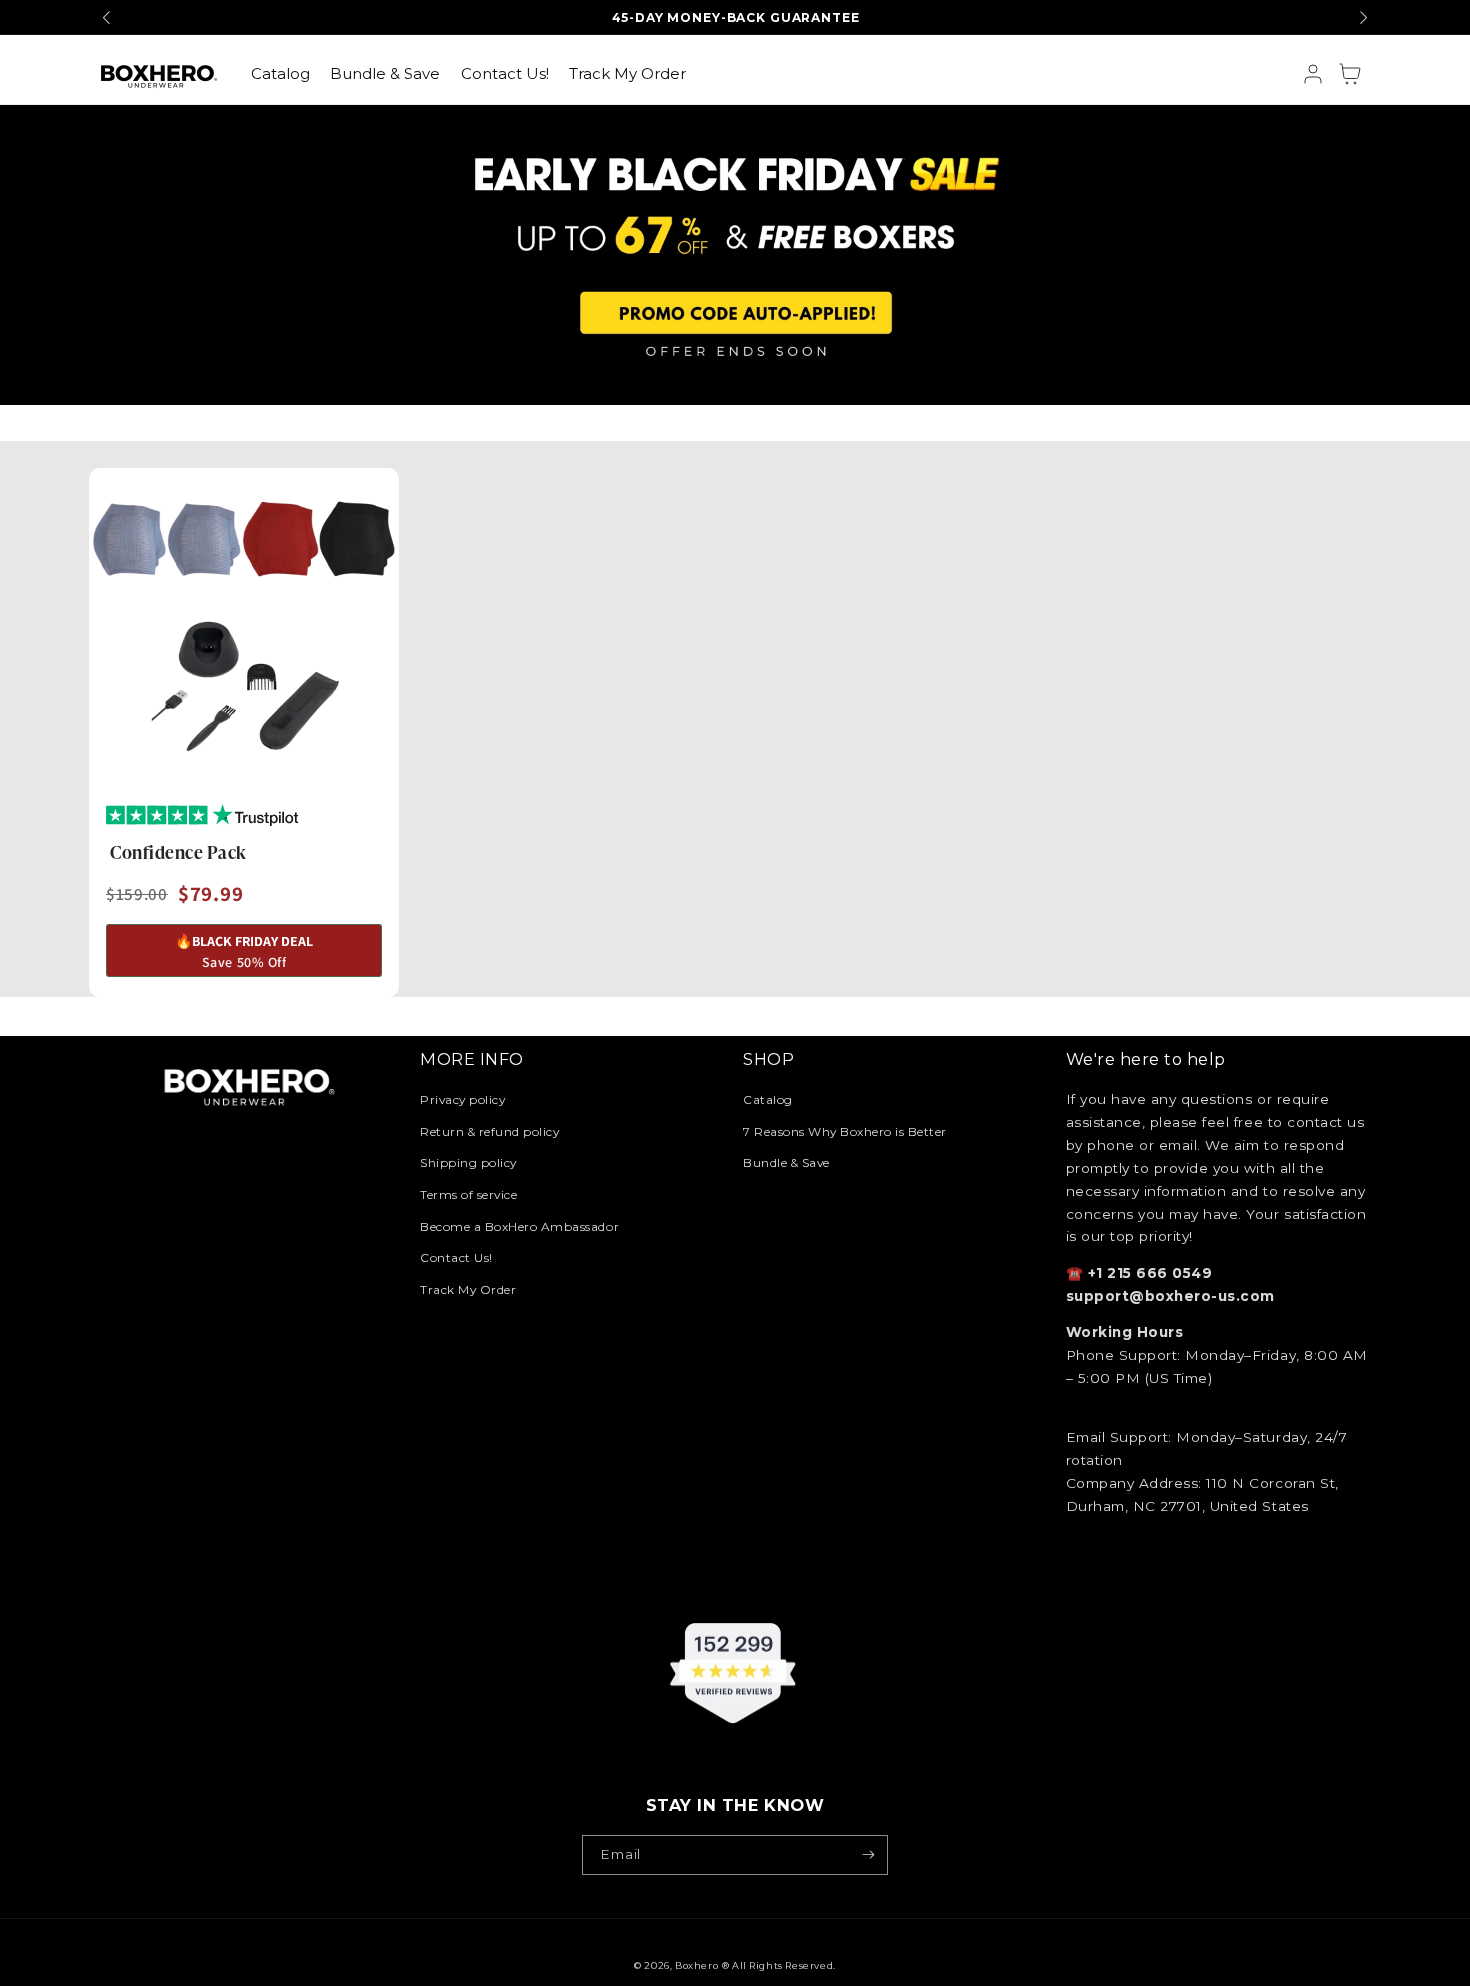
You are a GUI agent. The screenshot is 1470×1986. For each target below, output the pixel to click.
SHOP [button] (768, 1059)
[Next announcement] (1363, 17)
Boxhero (696, 1965)
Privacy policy (462, 1099)
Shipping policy (468, 1162)
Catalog (768, 1099)
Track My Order (468, 1289)
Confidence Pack (178, 851)
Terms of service (468, 1194)
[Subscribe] (868, 1855)
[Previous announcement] (107, 17)
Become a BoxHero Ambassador (519, 1226)
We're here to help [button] (1146, 1059)
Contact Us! (456, 1257)
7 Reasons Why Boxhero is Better (845, 1131)
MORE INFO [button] (472, 1059)
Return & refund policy (489, 1131)
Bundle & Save (786, 1162)
